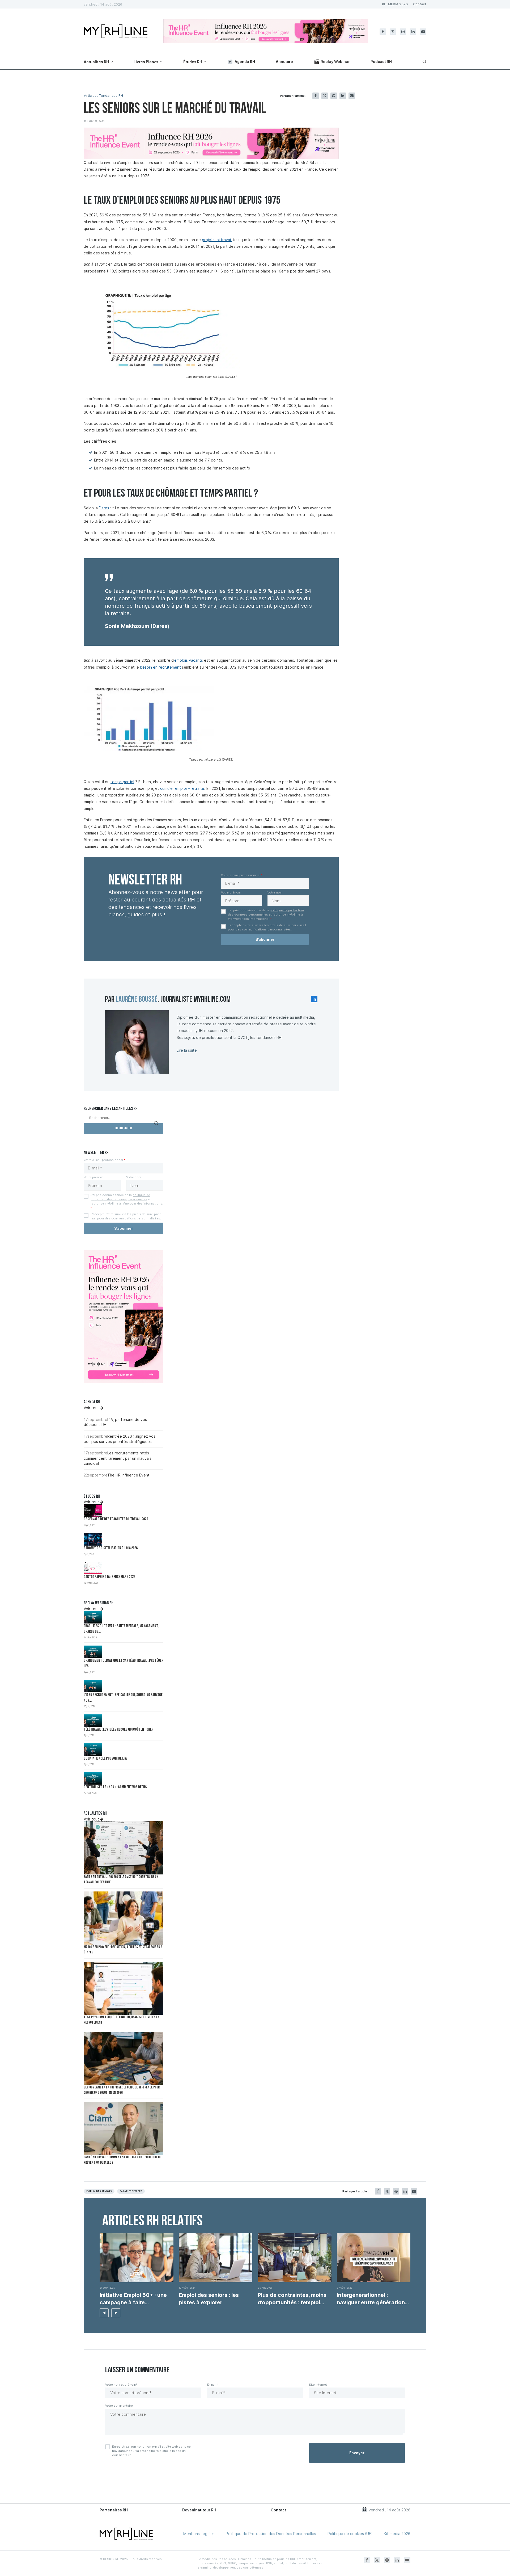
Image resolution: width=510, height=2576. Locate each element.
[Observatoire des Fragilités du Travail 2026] (93, 1510)
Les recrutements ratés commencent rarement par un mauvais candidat (118, 1458)
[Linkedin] (413, 32)
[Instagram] (403, 32)
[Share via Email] (352, 96)
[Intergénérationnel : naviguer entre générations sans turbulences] (374, 2258)
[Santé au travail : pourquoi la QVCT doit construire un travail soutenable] (124, 1848)
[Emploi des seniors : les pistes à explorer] (216, 2258)
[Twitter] (393, 32)
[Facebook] (383, 32)
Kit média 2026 (397, 2534)
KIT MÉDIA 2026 (395, 4)
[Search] (424, 62)
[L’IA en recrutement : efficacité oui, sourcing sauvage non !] (93, 1686)
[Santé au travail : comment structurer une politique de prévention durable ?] (124, 2128)
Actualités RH (96, 62)
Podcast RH (381, 62)
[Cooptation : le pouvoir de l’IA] (93, 1750)
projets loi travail (217, 240)
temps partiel (122, 782)
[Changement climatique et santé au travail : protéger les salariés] (93, 1652)
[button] (104, 2313)
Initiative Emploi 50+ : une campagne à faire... (133, 2299)
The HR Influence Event (128, 1475)
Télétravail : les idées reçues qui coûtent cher (119, 1730)
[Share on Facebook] (316, 96)
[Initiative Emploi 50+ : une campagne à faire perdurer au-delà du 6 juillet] (137, 2258)
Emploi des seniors (99, 2191)
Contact (420, 4)
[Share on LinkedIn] (343, 96)
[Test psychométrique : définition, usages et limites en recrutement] (124, 1988)
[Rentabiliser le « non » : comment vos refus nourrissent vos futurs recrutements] (93, 1779)
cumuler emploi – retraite (182, 788)
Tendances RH (111, 96)
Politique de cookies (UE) (350, 2534)
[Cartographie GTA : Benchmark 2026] (93, 1568)
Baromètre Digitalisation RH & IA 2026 (111, 1548)
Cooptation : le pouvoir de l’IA (105, 1759)
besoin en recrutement (160, 667)
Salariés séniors (131, 2191)
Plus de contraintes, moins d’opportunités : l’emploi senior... (292, 2299)
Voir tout (92, 1408)
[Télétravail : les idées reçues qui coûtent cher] (93, 1721)
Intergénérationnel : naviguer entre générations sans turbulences (372, 2299)
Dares (104, 508)
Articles (90, 96)
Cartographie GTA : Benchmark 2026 (109, 1577)
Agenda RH (245, 62)
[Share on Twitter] (325, 96)
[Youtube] (423, 32)
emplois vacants (189, 660)
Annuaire (284, 62)
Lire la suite (187, 1050)
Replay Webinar (335, 62)
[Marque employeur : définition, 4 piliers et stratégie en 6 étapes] (124, 1918)
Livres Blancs (146, 62)
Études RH (193, 62)
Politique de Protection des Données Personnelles (271, 2534)
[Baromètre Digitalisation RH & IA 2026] (93, 1539)
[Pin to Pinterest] (334, 96)
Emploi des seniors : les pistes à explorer (209, 2299)
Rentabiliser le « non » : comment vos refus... (116, 1787)
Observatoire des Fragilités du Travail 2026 (116, 1519)
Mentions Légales (199, 2534)
